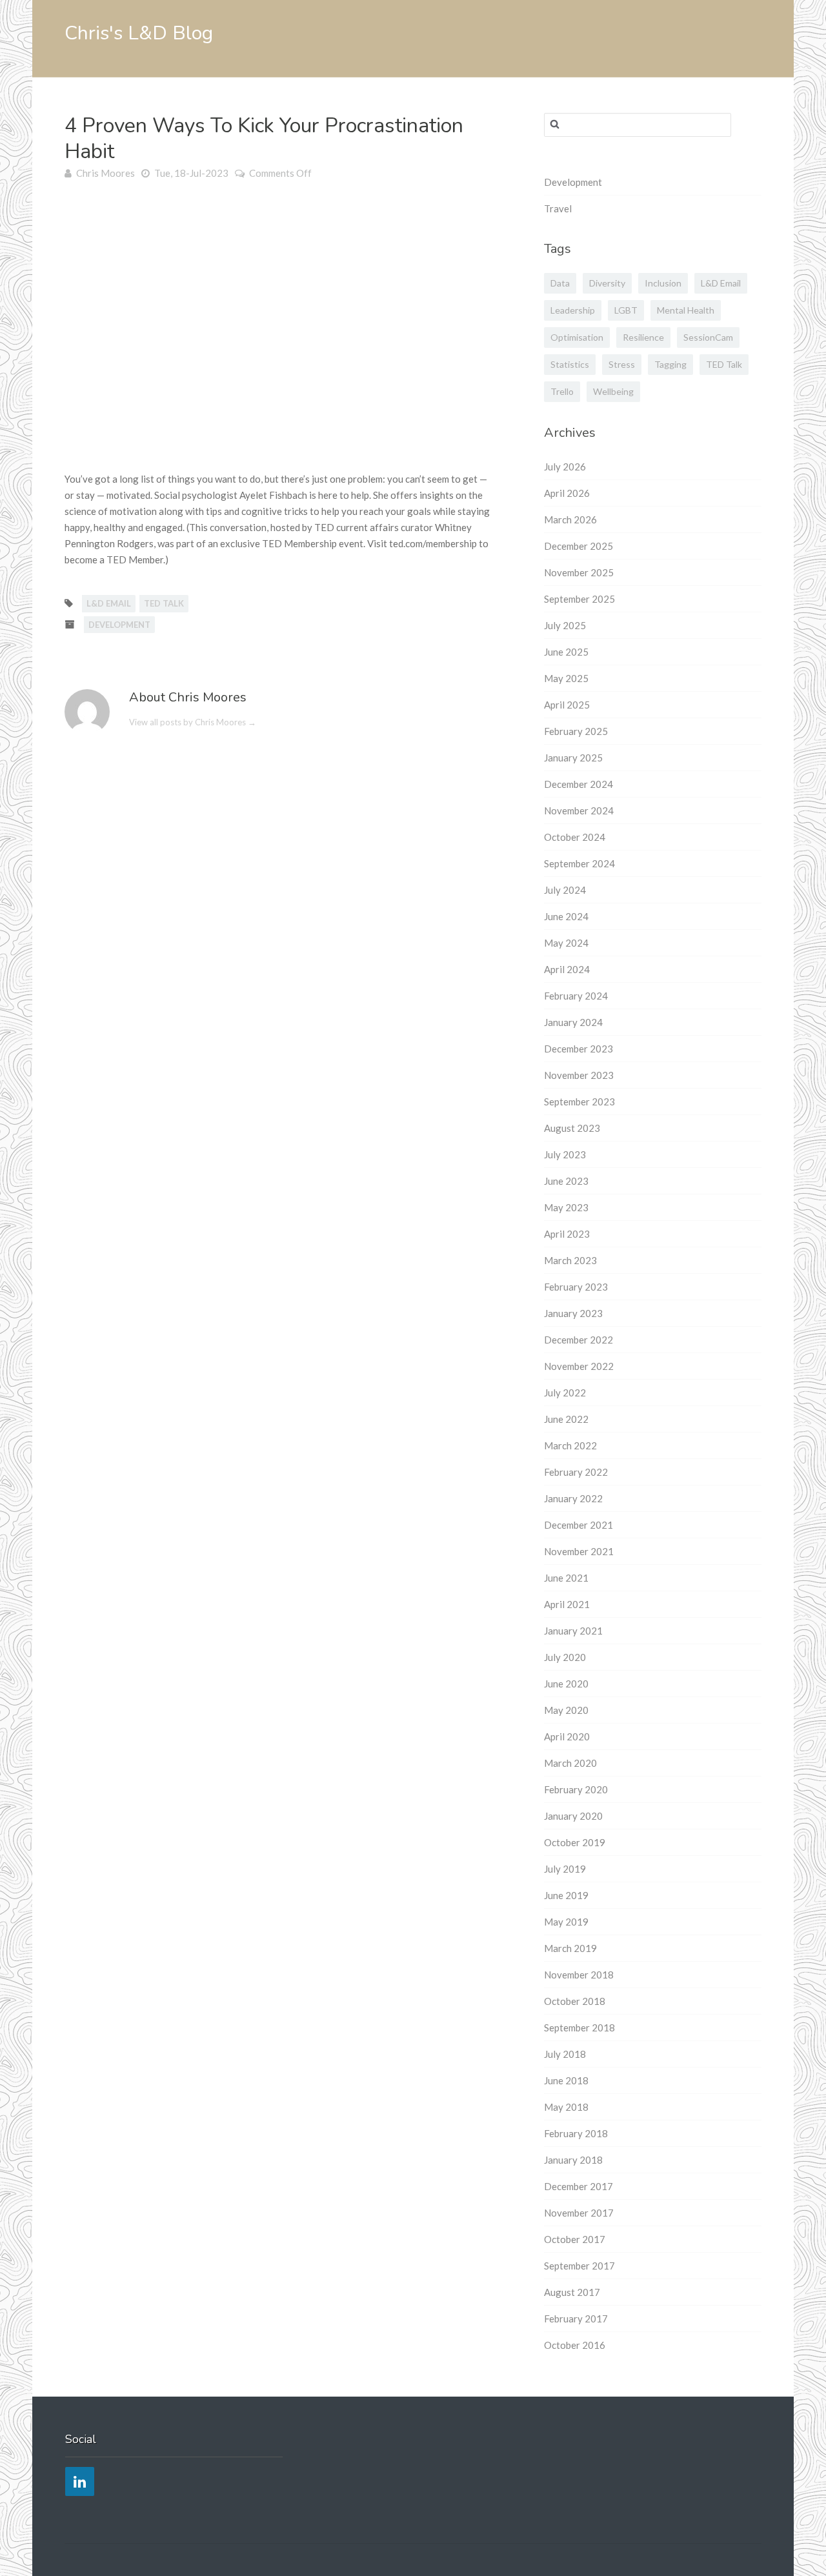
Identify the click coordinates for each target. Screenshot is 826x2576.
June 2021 (566, 1578)
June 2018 (566, 2080)
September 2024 (579, 863)
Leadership (573, 310)
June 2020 (566, 1684)
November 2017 (579, 2213)
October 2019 (575, 1842)
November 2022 (579, 1366)
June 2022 (566, 1419)
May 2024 (566, 943)
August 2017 (572, 2292)
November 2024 (579, 810)
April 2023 (567, 1234)
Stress (622, 364)
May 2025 (566, 678)
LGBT (626, 310)
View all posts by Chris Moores (193, 722)
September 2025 (579, 599)
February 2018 (576, 2133)
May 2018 (566, 2107)
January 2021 (573, 1631)
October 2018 (575, 2001)
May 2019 (566, 1922)
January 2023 (573, 1313)
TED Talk (164, 603)
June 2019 (566, 1895)
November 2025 (579, 572)
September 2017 (579, 2266)
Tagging (670, 364)
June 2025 (566, 652)
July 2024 (565, 890)
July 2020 (565, 1657)
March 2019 (570, 1948)
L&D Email (109, 603)
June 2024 (566, 916)
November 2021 (579, 1551)
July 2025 (565, 625)
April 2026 (567, 493)
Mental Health (686, 310)
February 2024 (576, 996)
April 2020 (567, 1736)
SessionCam (708, 337)
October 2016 (575, 2345)
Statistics (570, 364)
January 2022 (573, 1498)
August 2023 (572, 1128)
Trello (562, 391)
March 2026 (570, 519)
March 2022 (570, 1445)
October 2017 (575, 2239)
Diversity (607, 283)
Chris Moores (106, 173)
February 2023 (576, 1287)
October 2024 (575, 837)
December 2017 (579, 2186)
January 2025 (573, 758)
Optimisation (577, 337)
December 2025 (579, 546)
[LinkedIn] (80, 2481)
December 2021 (579, 1525)
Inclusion (663, 283)
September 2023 (579, 1102)
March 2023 (570, 1260)
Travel (558, 208)
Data (560, 283)
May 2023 (566, 1207)
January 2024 (573, 1022)
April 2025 (567, 705)
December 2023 (579, 1049)
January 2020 (573, 1816)
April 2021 (567, 1604)
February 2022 (576, 1472)
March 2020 (570, 1763)
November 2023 (579, 1075)
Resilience (643, 337)
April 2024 (567, 969)
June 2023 (566, 1181)
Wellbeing (613, 391)
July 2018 (565, 2054)
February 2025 (576, 731)
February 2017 (576, 2319)
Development (119, 625)
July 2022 (565, 1393)
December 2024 (579, 784)
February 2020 (576, 1789)
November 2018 (579, 1975)
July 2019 (565, 1869)
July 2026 (565, 467)
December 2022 (579, 1340)
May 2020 (566, 1710)
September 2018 (579, 2028)
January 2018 (573, 2160)
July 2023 (565, 1154)
